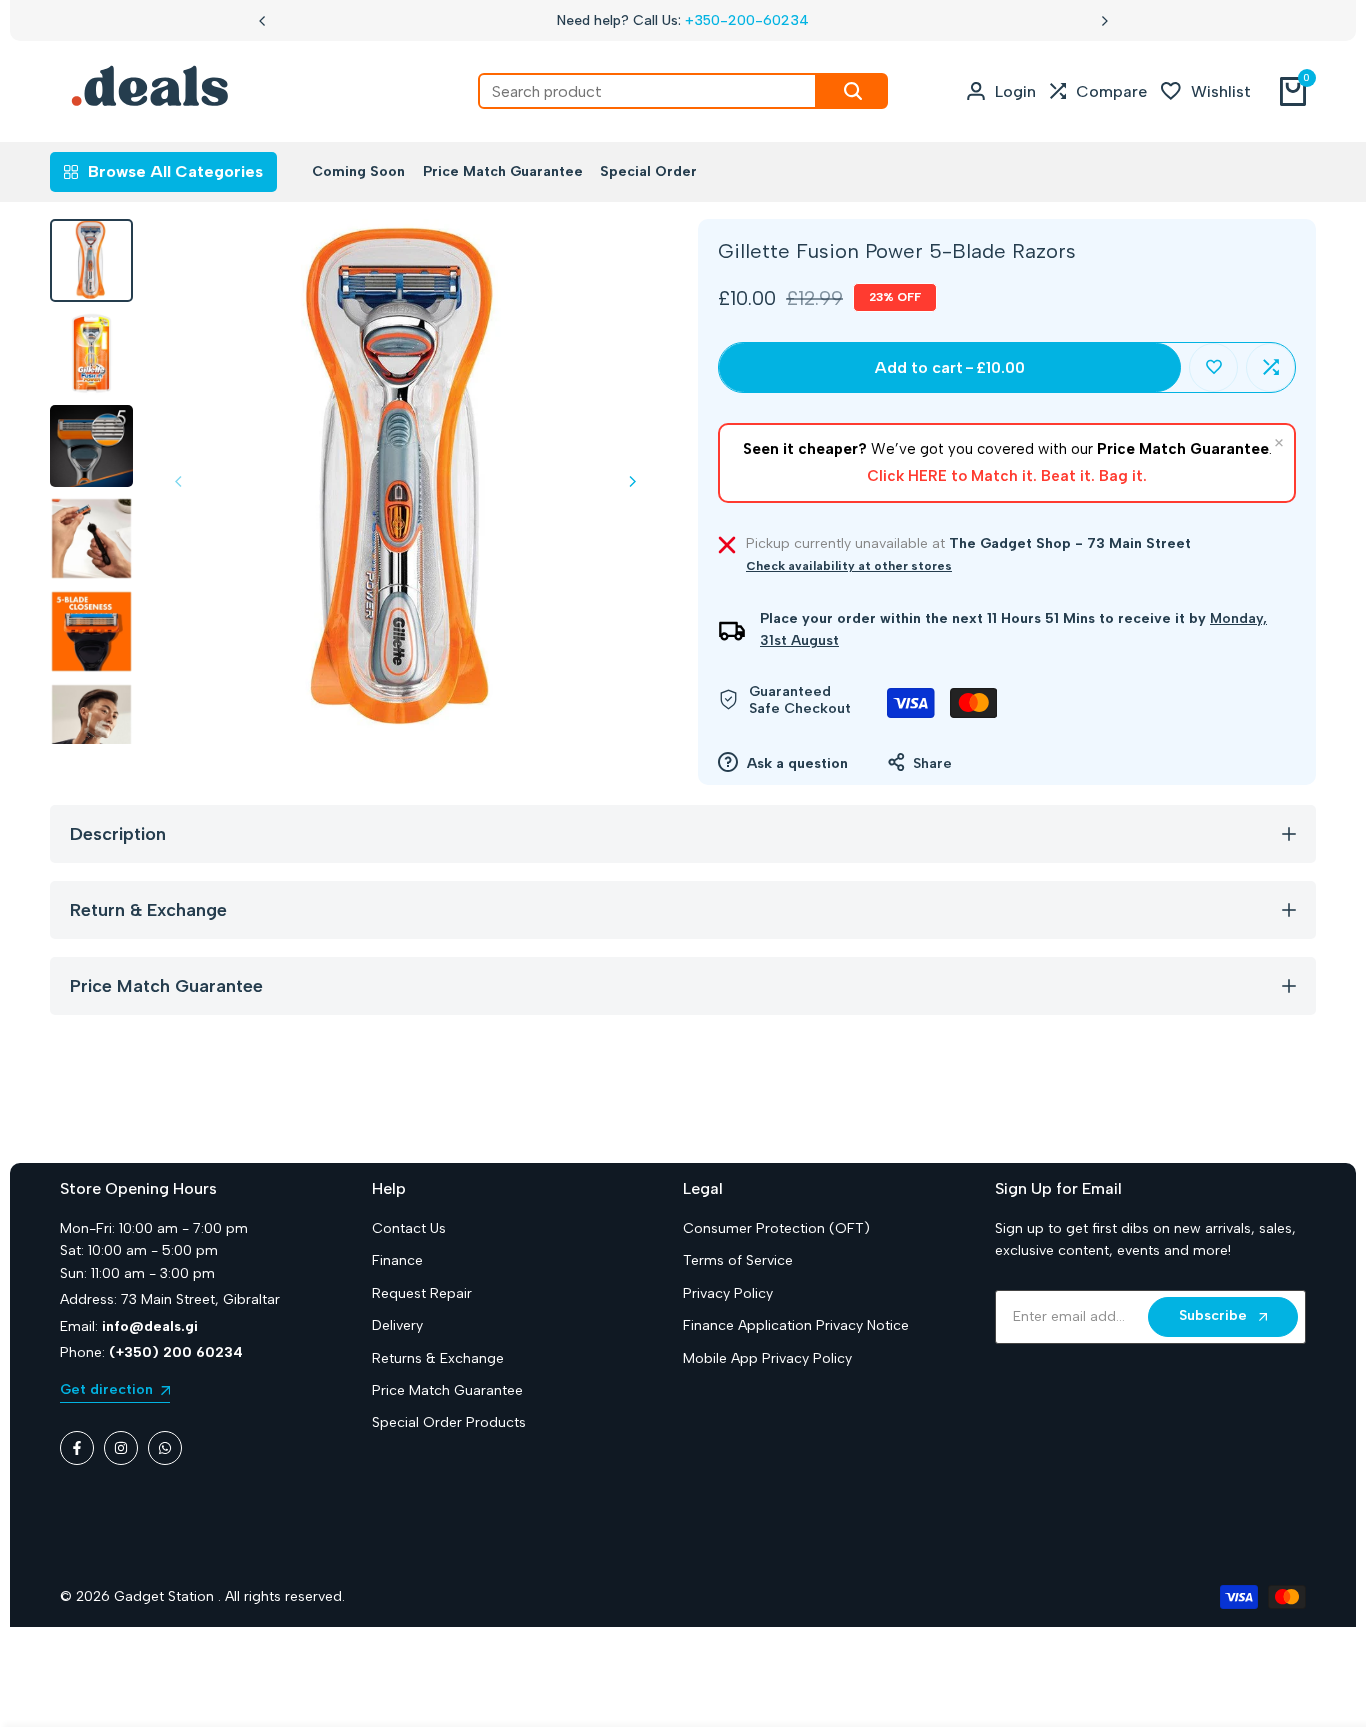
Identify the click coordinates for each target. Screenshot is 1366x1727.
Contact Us (409, 1228)
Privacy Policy (728, 1293)
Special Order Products (449, 1422)
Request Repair (422, 1293)
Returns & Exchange (438, 1358)
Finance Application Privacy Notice (796, 1325)
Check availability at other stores (849, 566)
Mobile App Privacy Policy (767, 1358)
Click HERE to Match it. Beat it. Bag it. (1007, 476)
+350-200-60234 (747, 20)
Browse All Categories (175, 171)
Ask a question (795, 763)
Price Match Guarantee (447, 1390)
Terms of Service (738, 1260)
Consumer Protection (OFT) (776, 1228)
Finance (397, 1260)
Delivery (397, 1325)
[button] (1213, 367)
